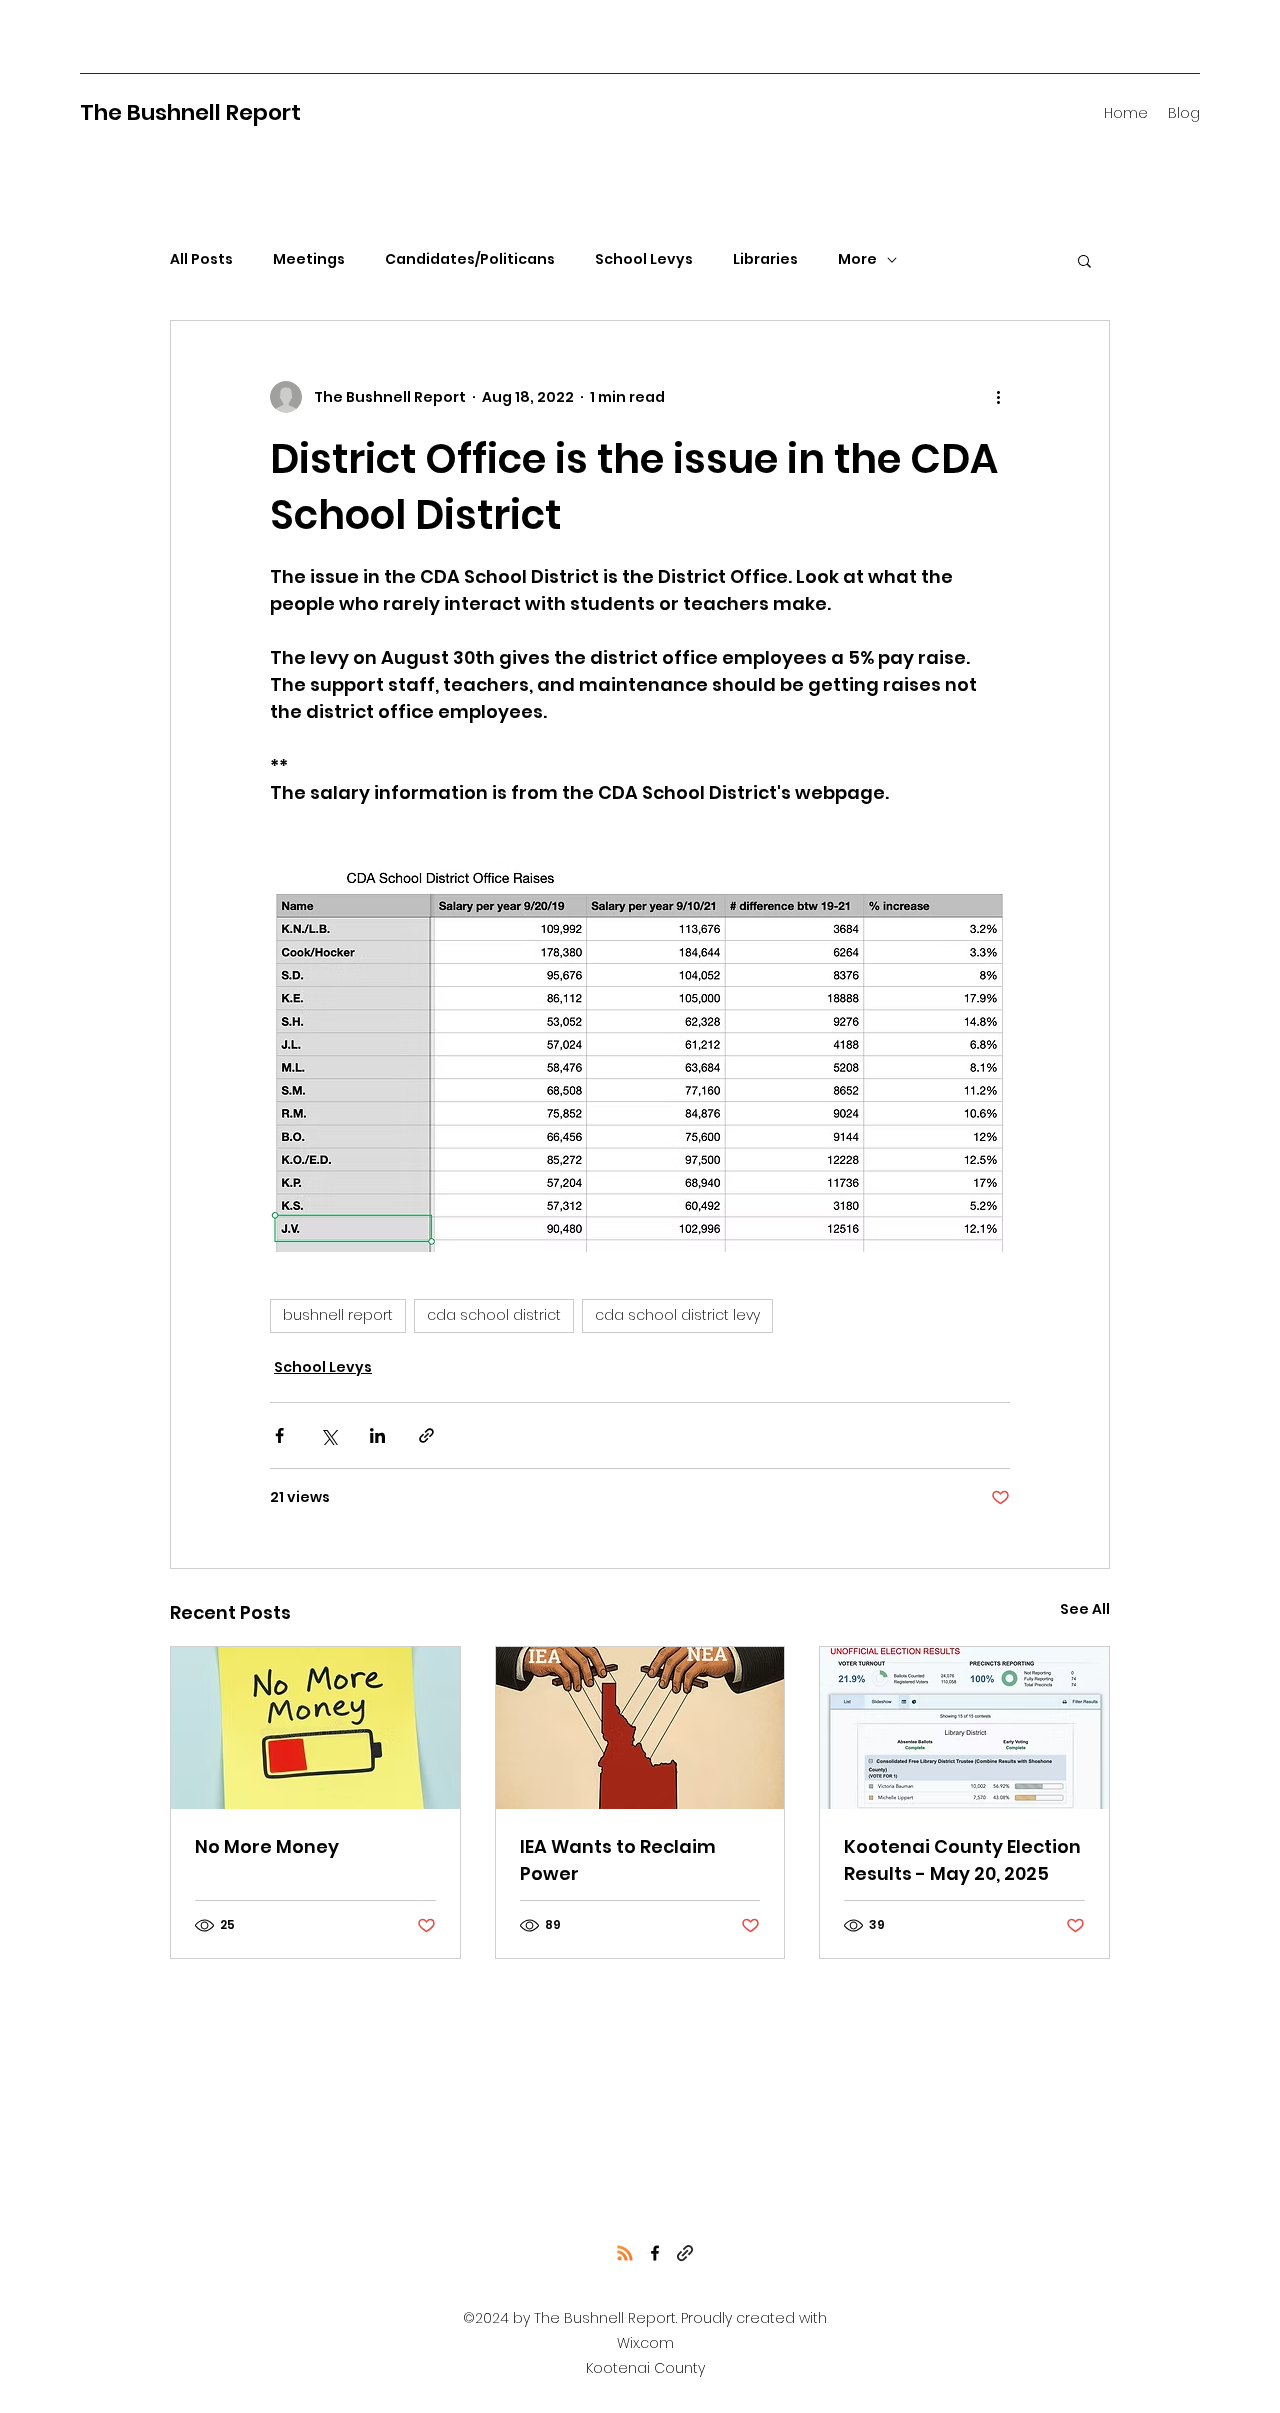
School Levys (644, 259)
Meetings (309, 259)
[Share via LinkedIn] (377, 1435)
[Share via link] (426, 1435)
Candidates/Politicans (470, 259)
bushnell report (338, 1315)
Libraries (765, 259)
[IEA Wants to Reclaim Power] (640, 1728)
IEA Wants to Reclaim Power (618, 1860)
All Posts (201, 259)
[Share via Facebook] (279, 1435)
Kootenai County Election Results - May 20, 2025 (962, 1860)
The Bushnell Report (190, 112)
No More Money (267, 1846)
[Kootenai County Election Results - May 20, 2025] (964, 1728)
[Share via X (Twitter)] (328, 1435)
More (857, 259)
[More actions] (998, 397)
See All (1085, 1609)
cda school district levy (677, 1315)
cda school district (494, 1315)
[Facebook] (655, 2253)
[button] (1084, 260)
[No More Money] (315, 1728)
